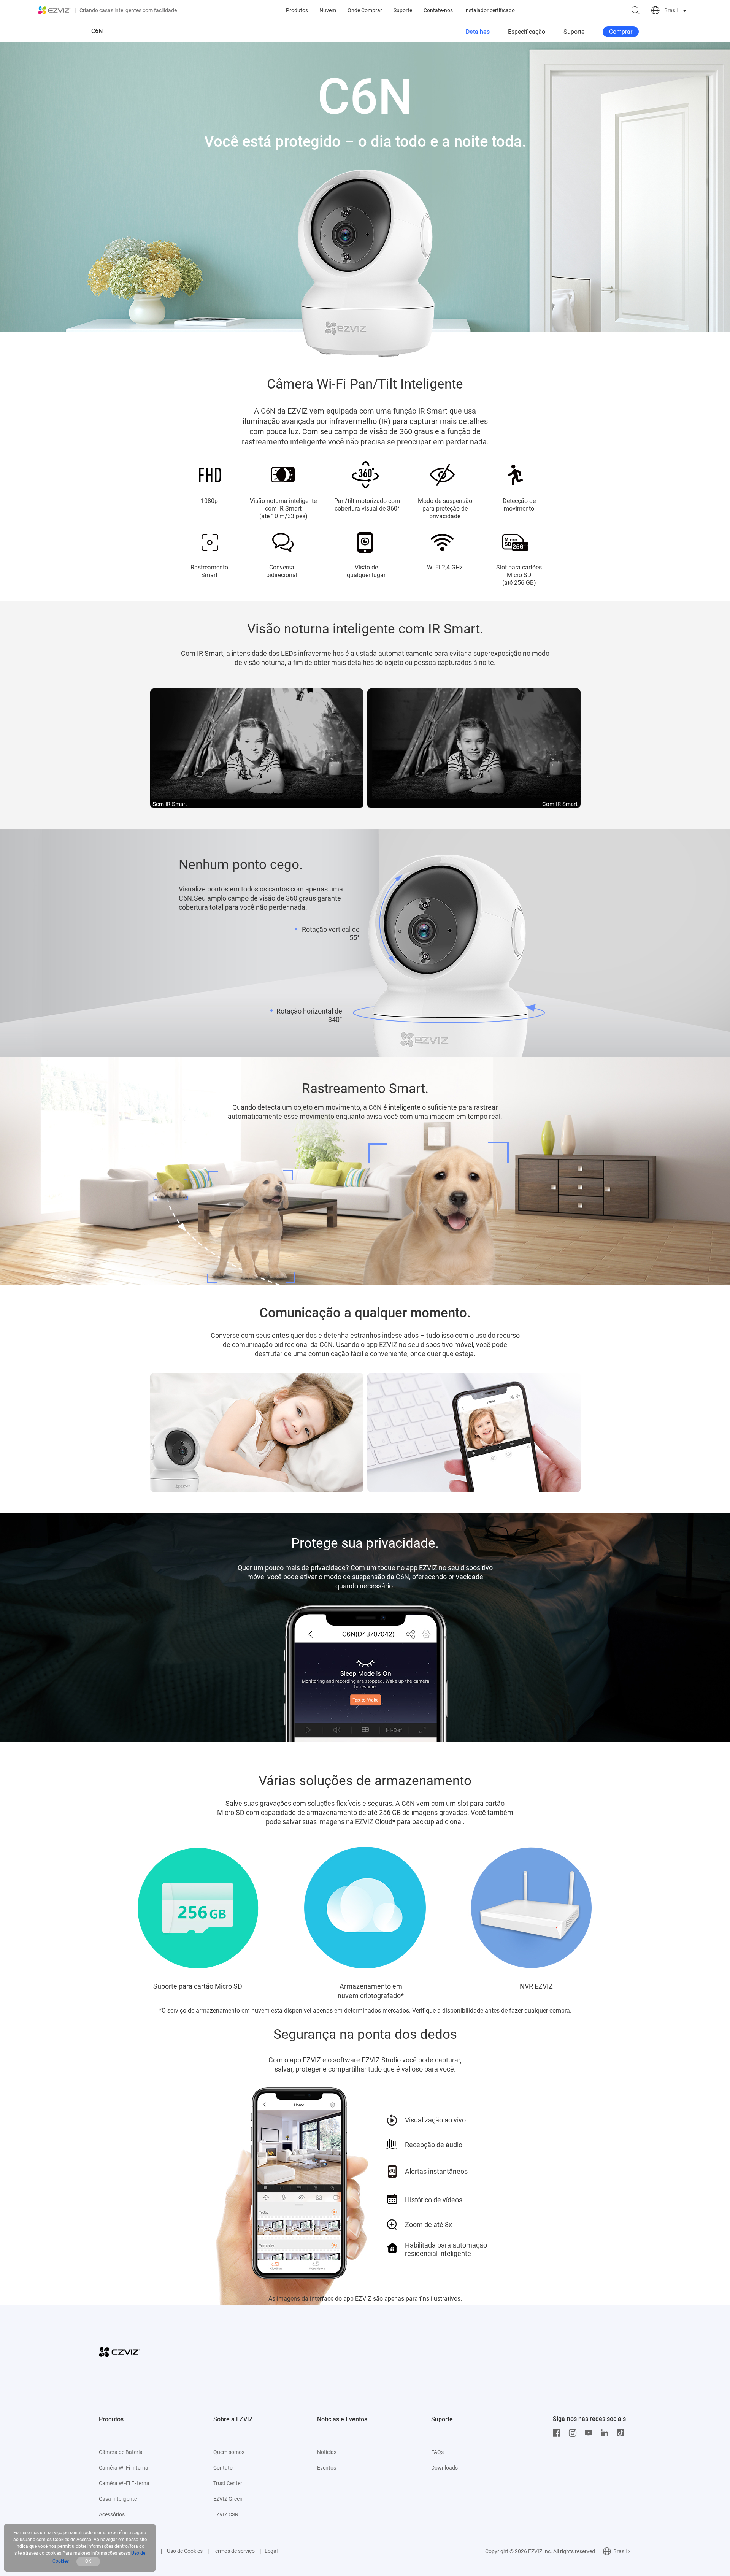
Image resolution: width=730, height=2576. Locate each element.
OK (88, 2561)
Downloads (444, 2468)
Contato (223, 2468)
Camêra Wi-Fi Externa (124, 2483)
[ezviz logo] (54, 10)
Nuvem (328, 10)
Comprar (621, 32)
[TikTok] (622, 2433)
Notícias (327, 2452)
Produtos (297, 10)
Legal (271, 2551)
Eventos (327, 2468)
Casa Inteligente (118, 2499)
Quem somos (229, 2452)
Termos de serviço (234, 2551)
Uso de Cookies (184, 2551)
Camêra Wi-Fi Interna (124, 2468)
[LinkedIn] (606, 2433)
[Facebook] (559, 2433)
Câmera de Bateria (121, 2452)
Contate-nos (438, 10)
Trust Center (228, 2483)
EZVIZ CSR (226, 2514)
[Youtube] (590, 2433)
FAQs (437, 2452)
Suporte (403, 10)
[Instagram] (574, 2433)
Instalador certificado (490, 10)
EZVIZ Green (228, 2499)
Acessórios (112, 2514)
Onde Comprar (365, 10)
